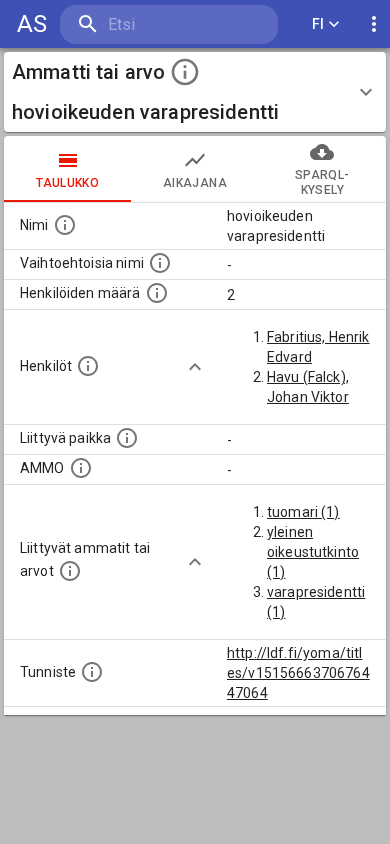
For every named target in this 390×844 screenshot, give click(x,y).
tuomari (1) (303, 512)
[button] (195, 92)
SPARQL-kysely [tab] (322, 182)
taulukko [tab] (67, 183)
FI (318, 24)
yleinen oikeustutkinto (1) (313, 552)
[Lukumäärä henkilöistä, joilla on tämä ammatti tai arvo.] (157, 293)
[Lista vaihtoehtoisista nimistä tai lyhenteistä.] (160, 263)
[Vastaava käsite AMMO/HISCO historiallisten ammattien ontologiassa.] (81, 468)
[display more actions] (374, 24)
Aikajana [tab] (195, 183)
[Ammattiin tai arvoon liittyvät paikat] (127, 438)
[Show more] (195, 367)
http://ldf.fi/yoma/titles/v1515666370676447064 (298, 673)
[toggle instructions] (185, 72)
